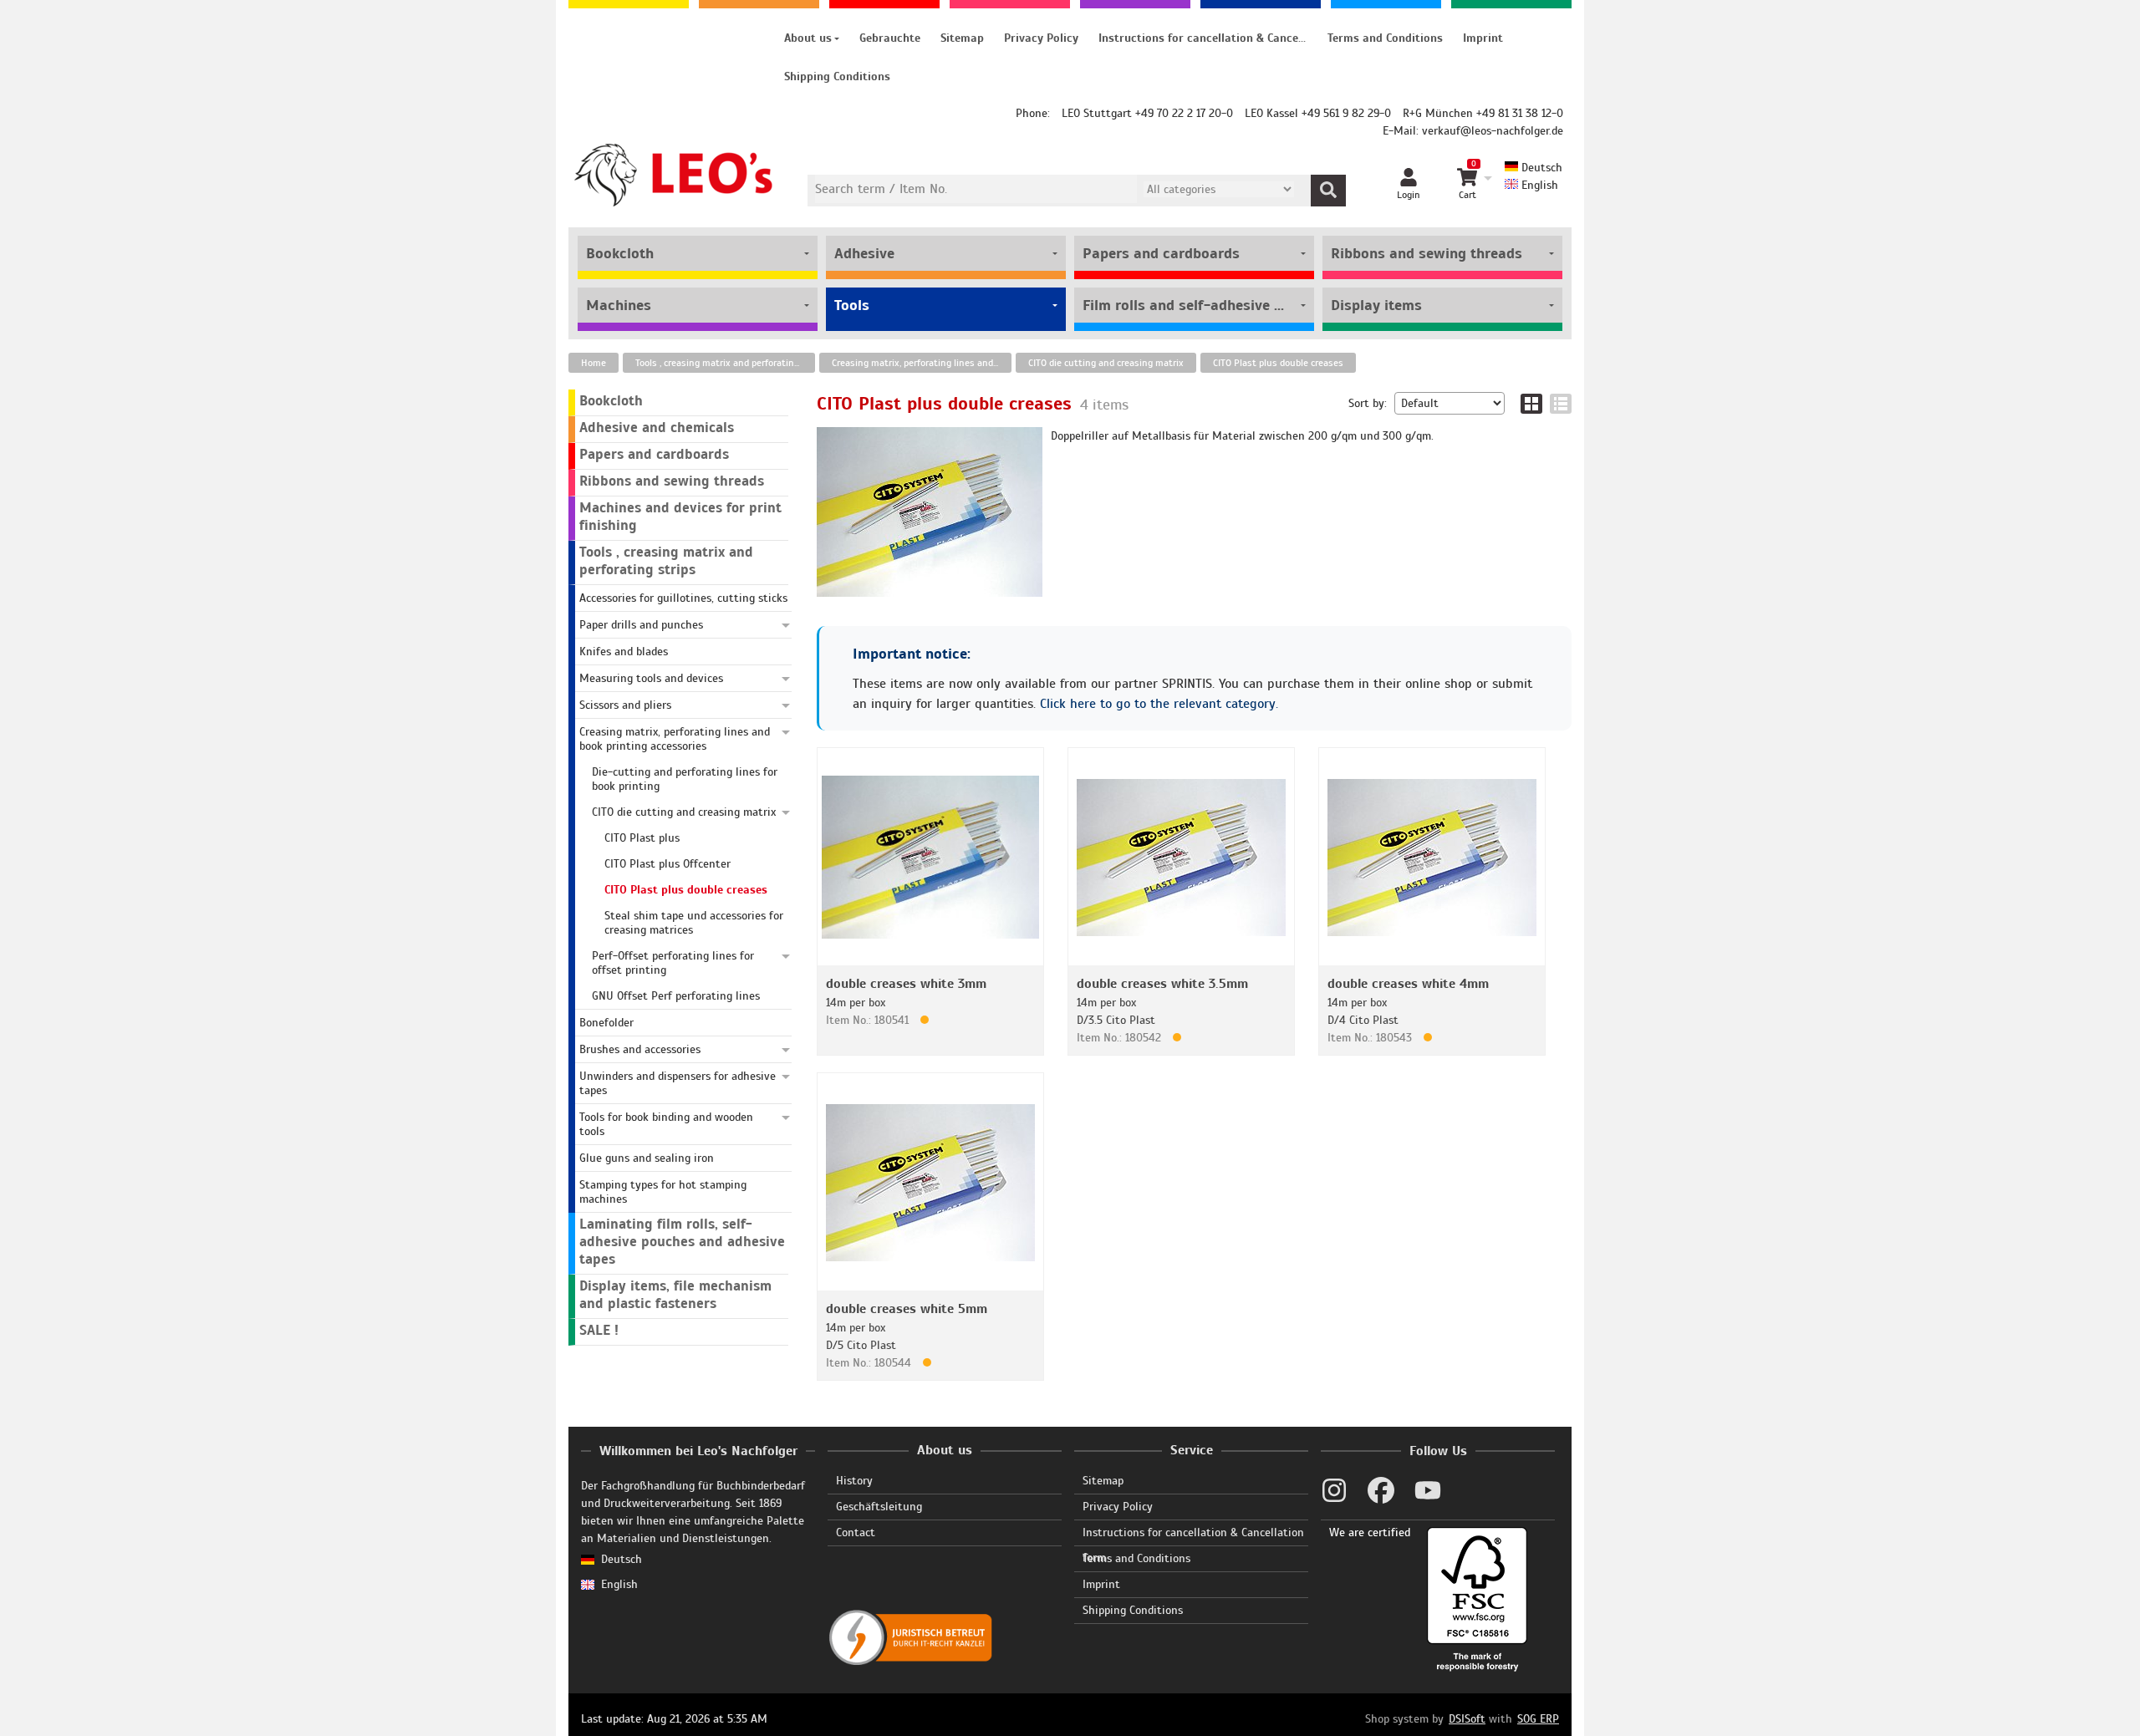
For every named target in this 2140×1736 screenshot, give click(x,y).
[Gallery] (1531, 404)
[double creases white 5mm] (930, 1181)
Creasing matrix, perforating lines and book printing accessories (922, 363)
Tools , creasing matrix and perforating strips (725, 363)
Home (594, 363)
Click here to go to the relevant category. (1159, 704)
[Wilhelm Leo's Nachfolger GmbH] (674, 175)
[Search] (1328, 191)
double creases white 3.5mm (1162, 984)
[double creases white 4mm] (1432, 856)
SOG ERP (1538, 1719)
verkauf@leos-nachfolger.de (1493, 131)
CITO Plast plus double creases (1278, 363)
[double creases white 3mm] (930, 856)
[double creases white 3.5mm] (1181, 856)
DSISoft (1467, 1719)
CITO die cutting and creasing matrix (1106, 363)
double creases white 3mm (906, 984)
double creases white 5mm (907, 1309)
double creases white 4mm (1408, 984)
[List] (1561, 404)
